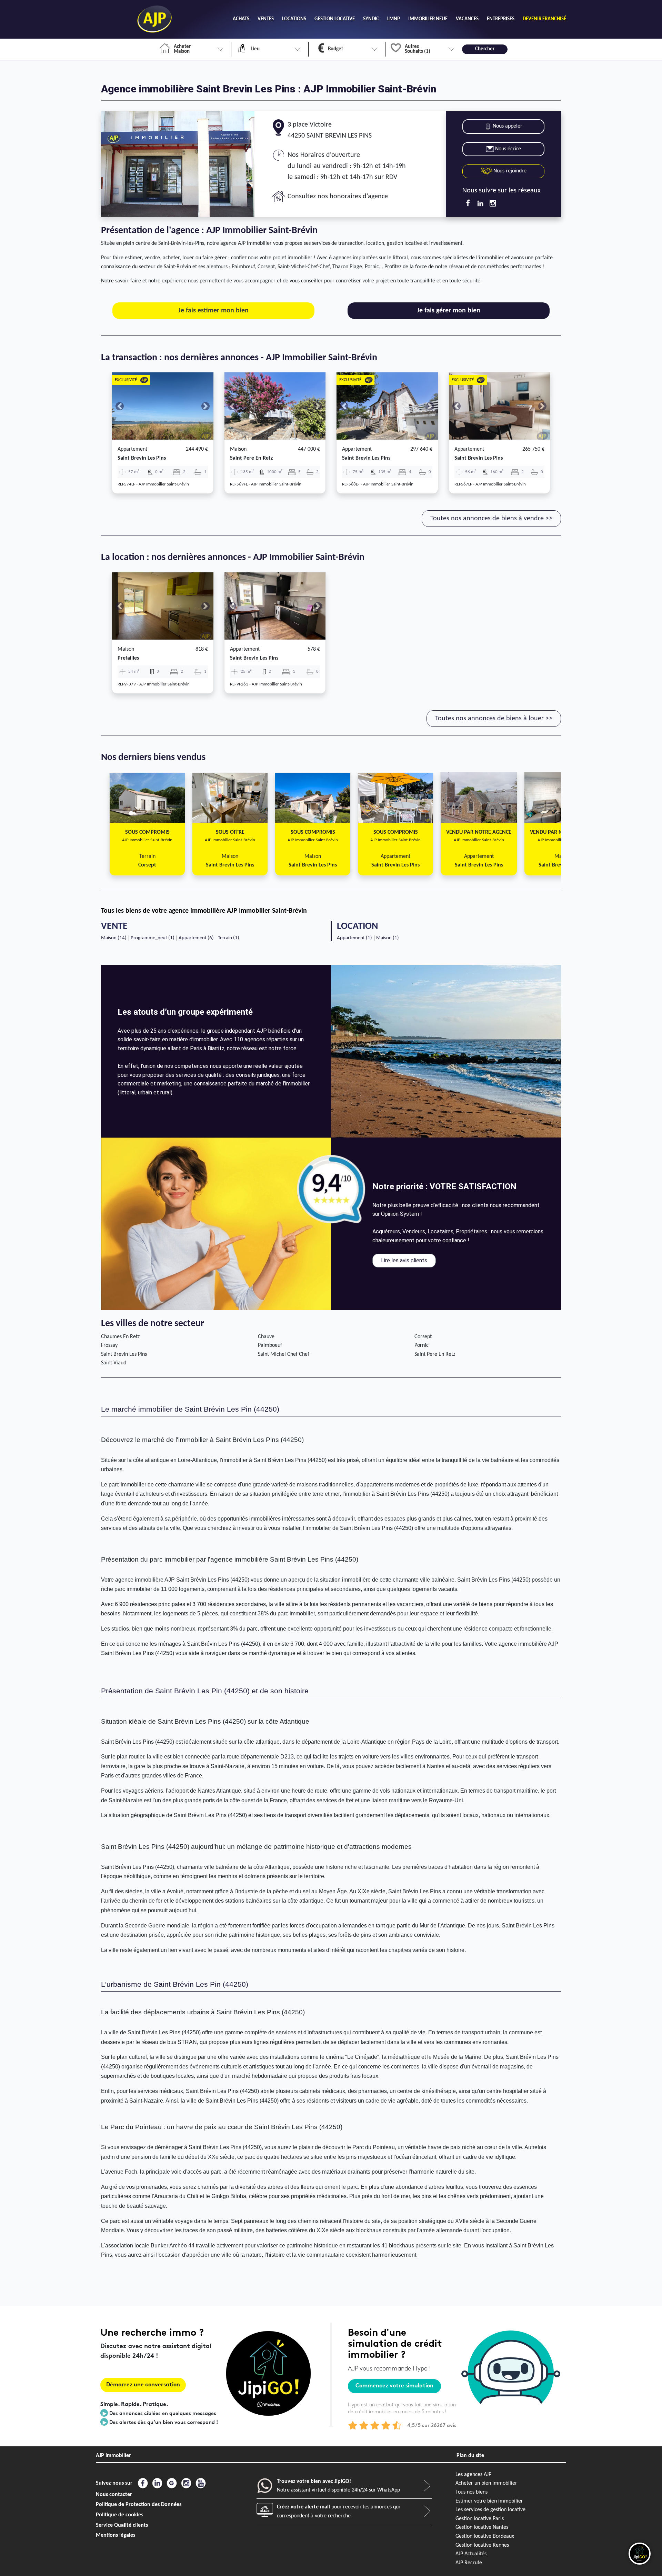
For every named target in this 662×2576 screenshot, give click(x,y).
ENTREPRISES (501, 19)
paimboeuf (270, 1345)
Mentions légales (116, 2535)
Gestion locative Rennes (482, 2545)
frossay (109, 1345)
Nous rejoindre (509, 171)
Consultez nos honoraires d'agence (338, 197)
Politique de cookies (119, 2515)
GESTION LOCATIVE (335, 19)
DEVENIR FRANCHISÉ (544, 19)
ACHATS (241, 19)
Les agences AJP (473, 2475)
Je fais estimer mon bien (213, 311)
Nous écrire (508, 149)
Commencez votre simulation (394, 2386)
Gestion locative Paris (480, 2519)
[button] (120, 406)
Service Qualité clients (122, 2525)
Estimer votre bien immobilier (489, 2501)
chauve (266, 1337)
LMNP (394, 19)
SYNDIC (371, 19)
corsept (423, 1337)
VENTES (266, 19)
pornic (422, 1345)
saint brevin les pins (142, 458)
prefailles (128, 658)
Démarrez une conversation (143, 2385)
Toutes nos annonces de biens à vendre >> (491, 519)
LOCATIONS (294, 19)
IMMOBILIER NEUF (428, 19)
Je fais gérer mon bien (449, 311)
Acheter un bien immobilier (486, 2483)
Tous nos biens (472, 2492)
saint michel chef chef (284, 1354)
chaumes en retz (120, 1337)
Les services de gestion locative (490, 2510)
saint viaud (114, 1363)
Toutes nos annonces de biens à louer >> (494, 719)
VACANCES (467, 19)
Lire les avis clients (404, 1260)
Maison (238, 449)
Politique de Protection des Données (139, 2505)
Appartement (132, 449)
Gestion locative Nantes (482, 2527)
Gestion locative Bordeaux (485, 2536)
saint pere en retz (251, 458)
